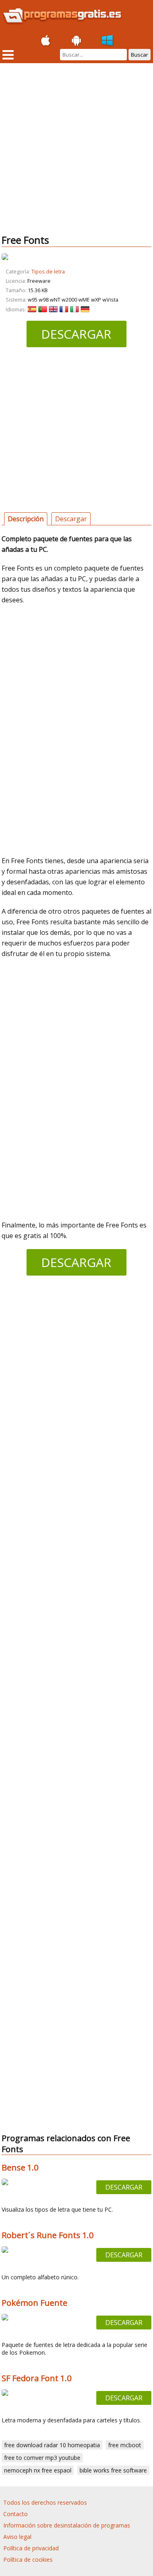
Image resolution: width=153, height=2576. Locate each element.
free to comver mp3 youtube (42, 2458)
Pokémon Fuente (34, 2303)
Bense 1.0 (20, 2167)
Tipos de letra (48, 272)
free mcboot (125, 2445)
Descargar (76, 334)
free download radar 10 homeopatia (52, 2445)
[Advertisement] (76, 149)
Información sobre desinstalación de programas (67, 2525)
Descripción (26, 519)
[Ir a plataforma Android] (77, 41)
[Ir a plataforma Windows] (108, 41)
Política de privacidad (31, 2548)
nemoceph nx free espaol (38, 2470)
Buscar (140, 55)
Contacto (16, 2514)
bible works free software (113, 2470)
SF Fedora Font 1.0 (37, 2378)
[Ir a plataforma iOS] (46, 41)
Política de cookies (28, 2559)
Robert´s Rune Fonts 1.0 (48, 2235)
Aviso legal (17, 2537)
